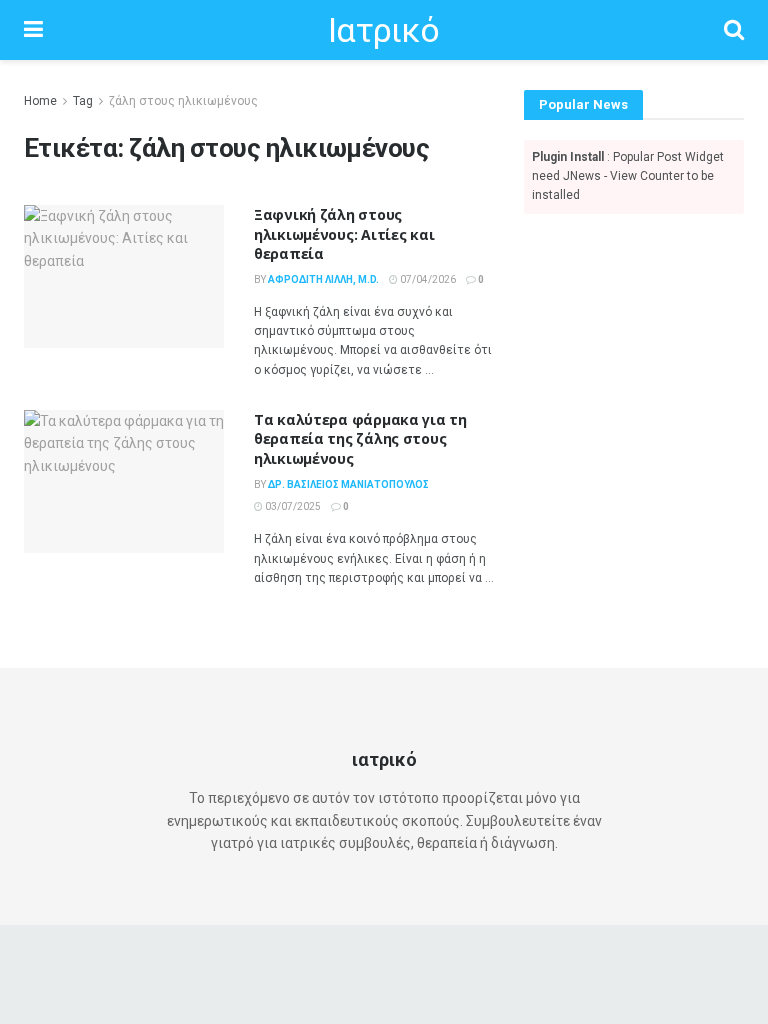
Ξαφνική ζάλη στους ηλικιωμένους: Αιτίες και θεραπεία (344, 234)
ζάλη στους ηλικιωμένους (183, 101)
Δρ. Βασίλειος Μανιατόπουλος (348, 484)
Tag (83, 101)
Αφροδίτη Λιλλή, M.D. (323, 279)
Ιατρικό (383, 30)
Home (40, 101)
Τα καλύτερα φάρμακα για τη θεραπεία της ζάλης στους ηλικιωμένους (360, 439)
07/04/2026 (427, 279)
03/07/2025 (292, 506)
